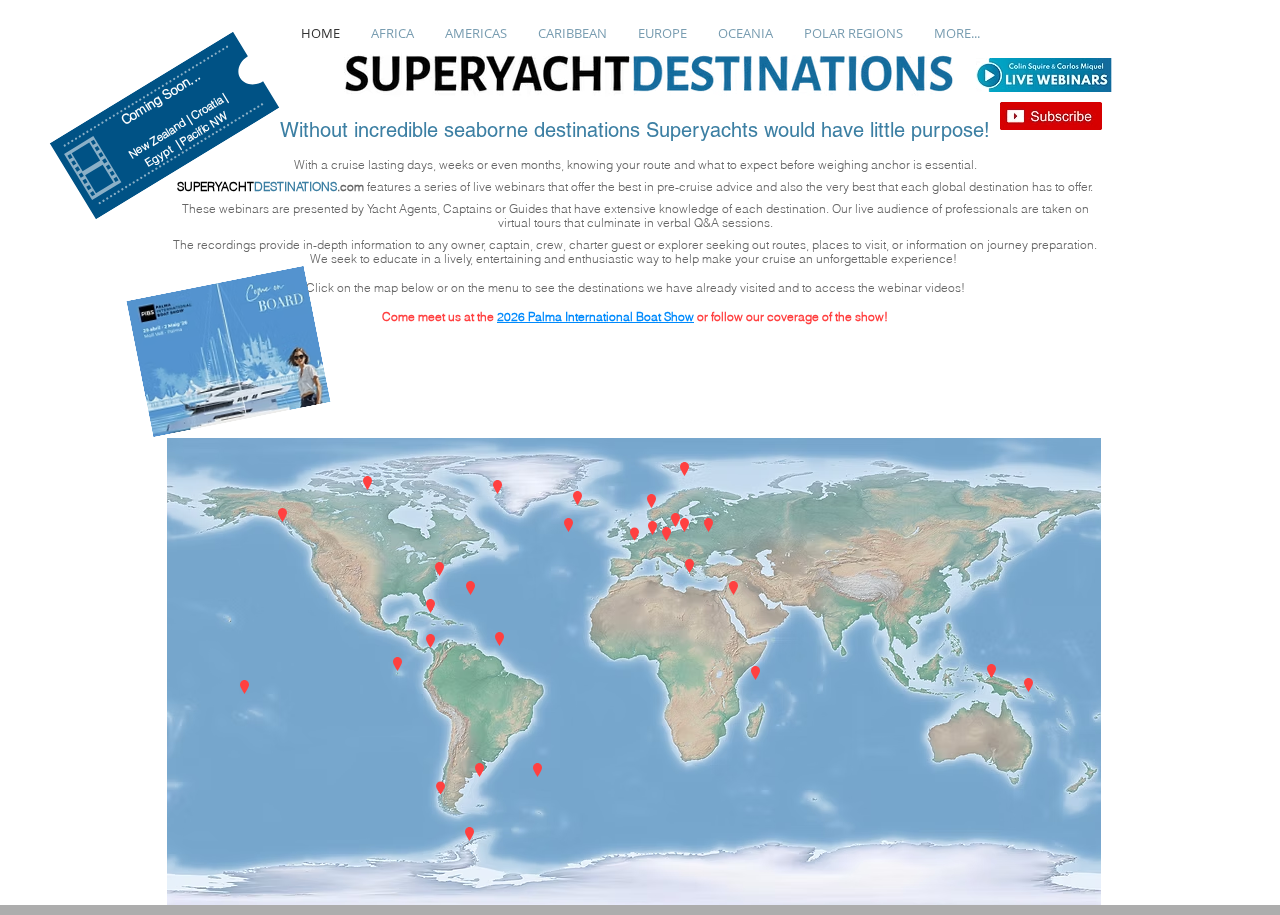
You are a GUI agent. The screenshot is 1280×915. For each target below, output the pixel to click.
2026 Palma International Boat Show (595, 316)
